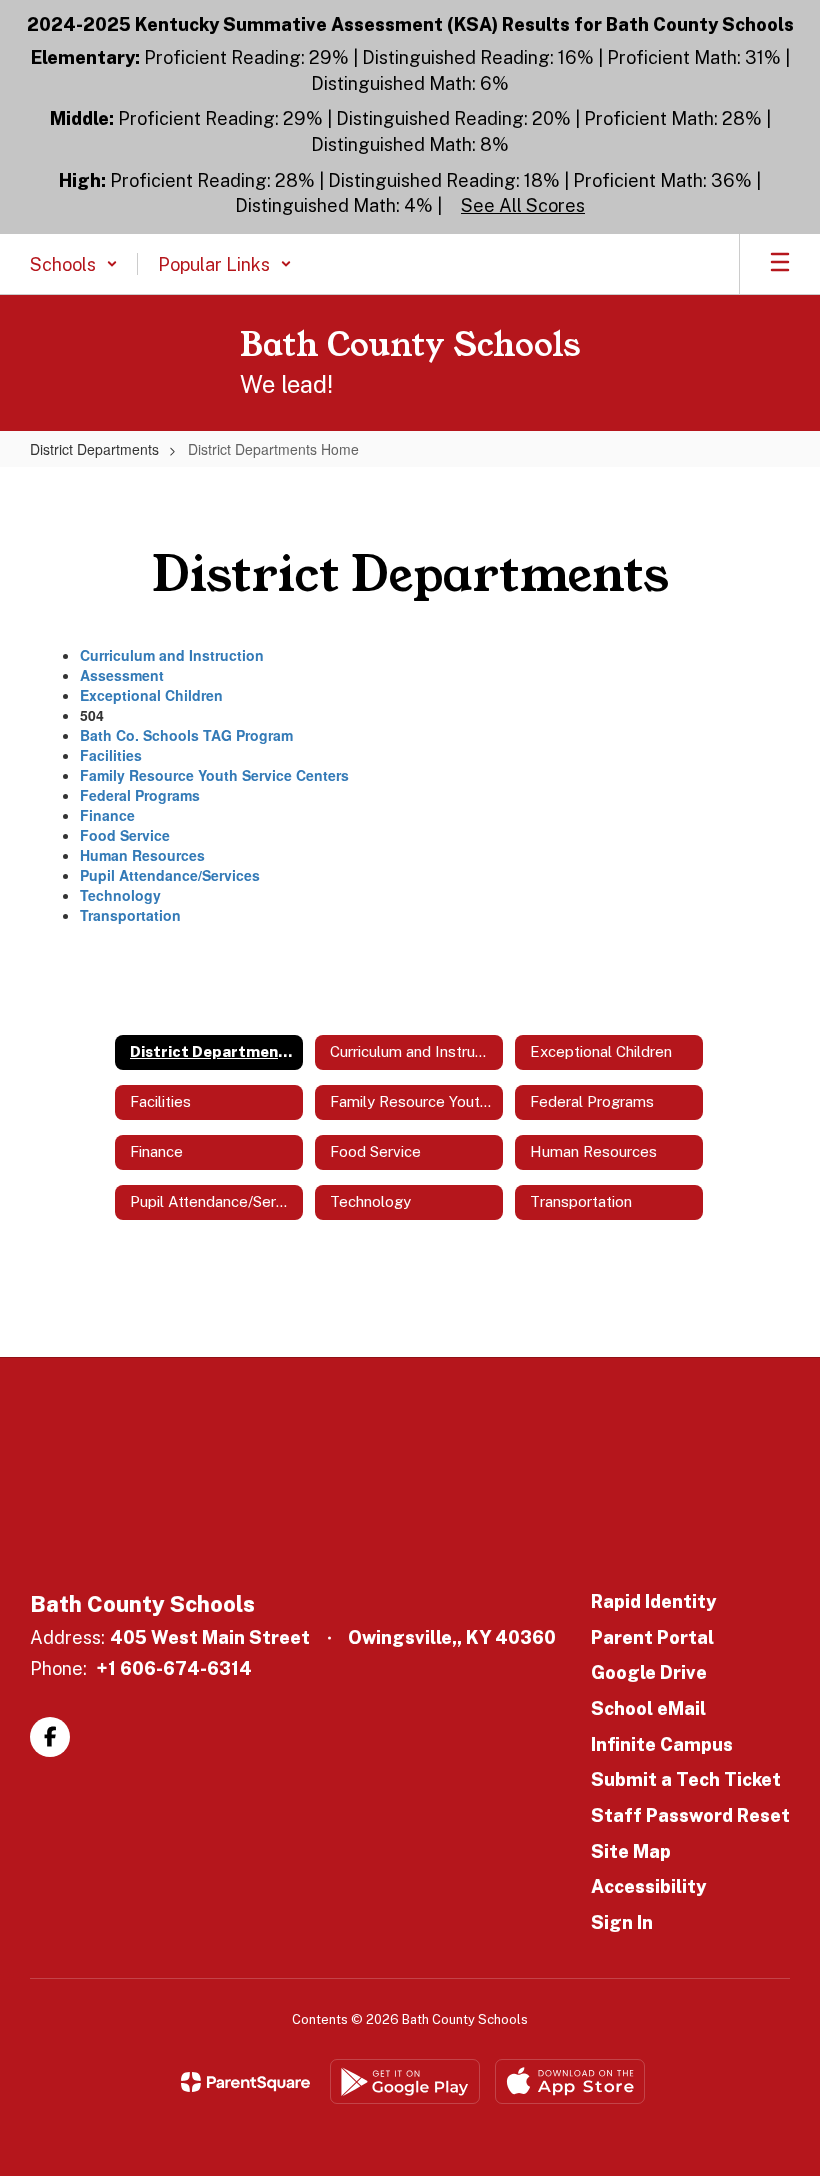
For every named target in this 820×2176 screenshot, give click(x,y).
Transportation (130, 915)
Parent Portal (652, 1637)
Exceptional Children (151, 695)
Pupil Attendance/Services (170, 875)
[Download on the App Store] (570, 2081)
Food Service (125, 835)
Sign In (622, 1922)
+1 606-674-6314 (174, 1668)
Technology (120, 895)
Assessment (122, 675)
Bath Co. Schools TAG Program (186, 735)
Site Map (631, 1851)
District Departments (94, 449)
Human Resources (142, 855)
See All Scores (523, 205)
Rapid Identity (653, 1601)
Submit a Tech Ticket (686, 1779)
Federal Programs (140, 795)
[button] (74, 264)
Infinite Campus (662, 1744)
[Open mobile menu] (780, 264)
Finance (107, 815)
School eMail (648, 1708)
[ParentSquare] (245, 2082)
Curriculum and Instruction (172, 655)
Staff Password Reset (690, 1815)
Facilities (111, 755)
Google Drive (649, 1672)
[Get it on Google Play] (405, 2081)
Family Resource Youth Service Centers (214, 775)
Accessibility (648, 1886)
